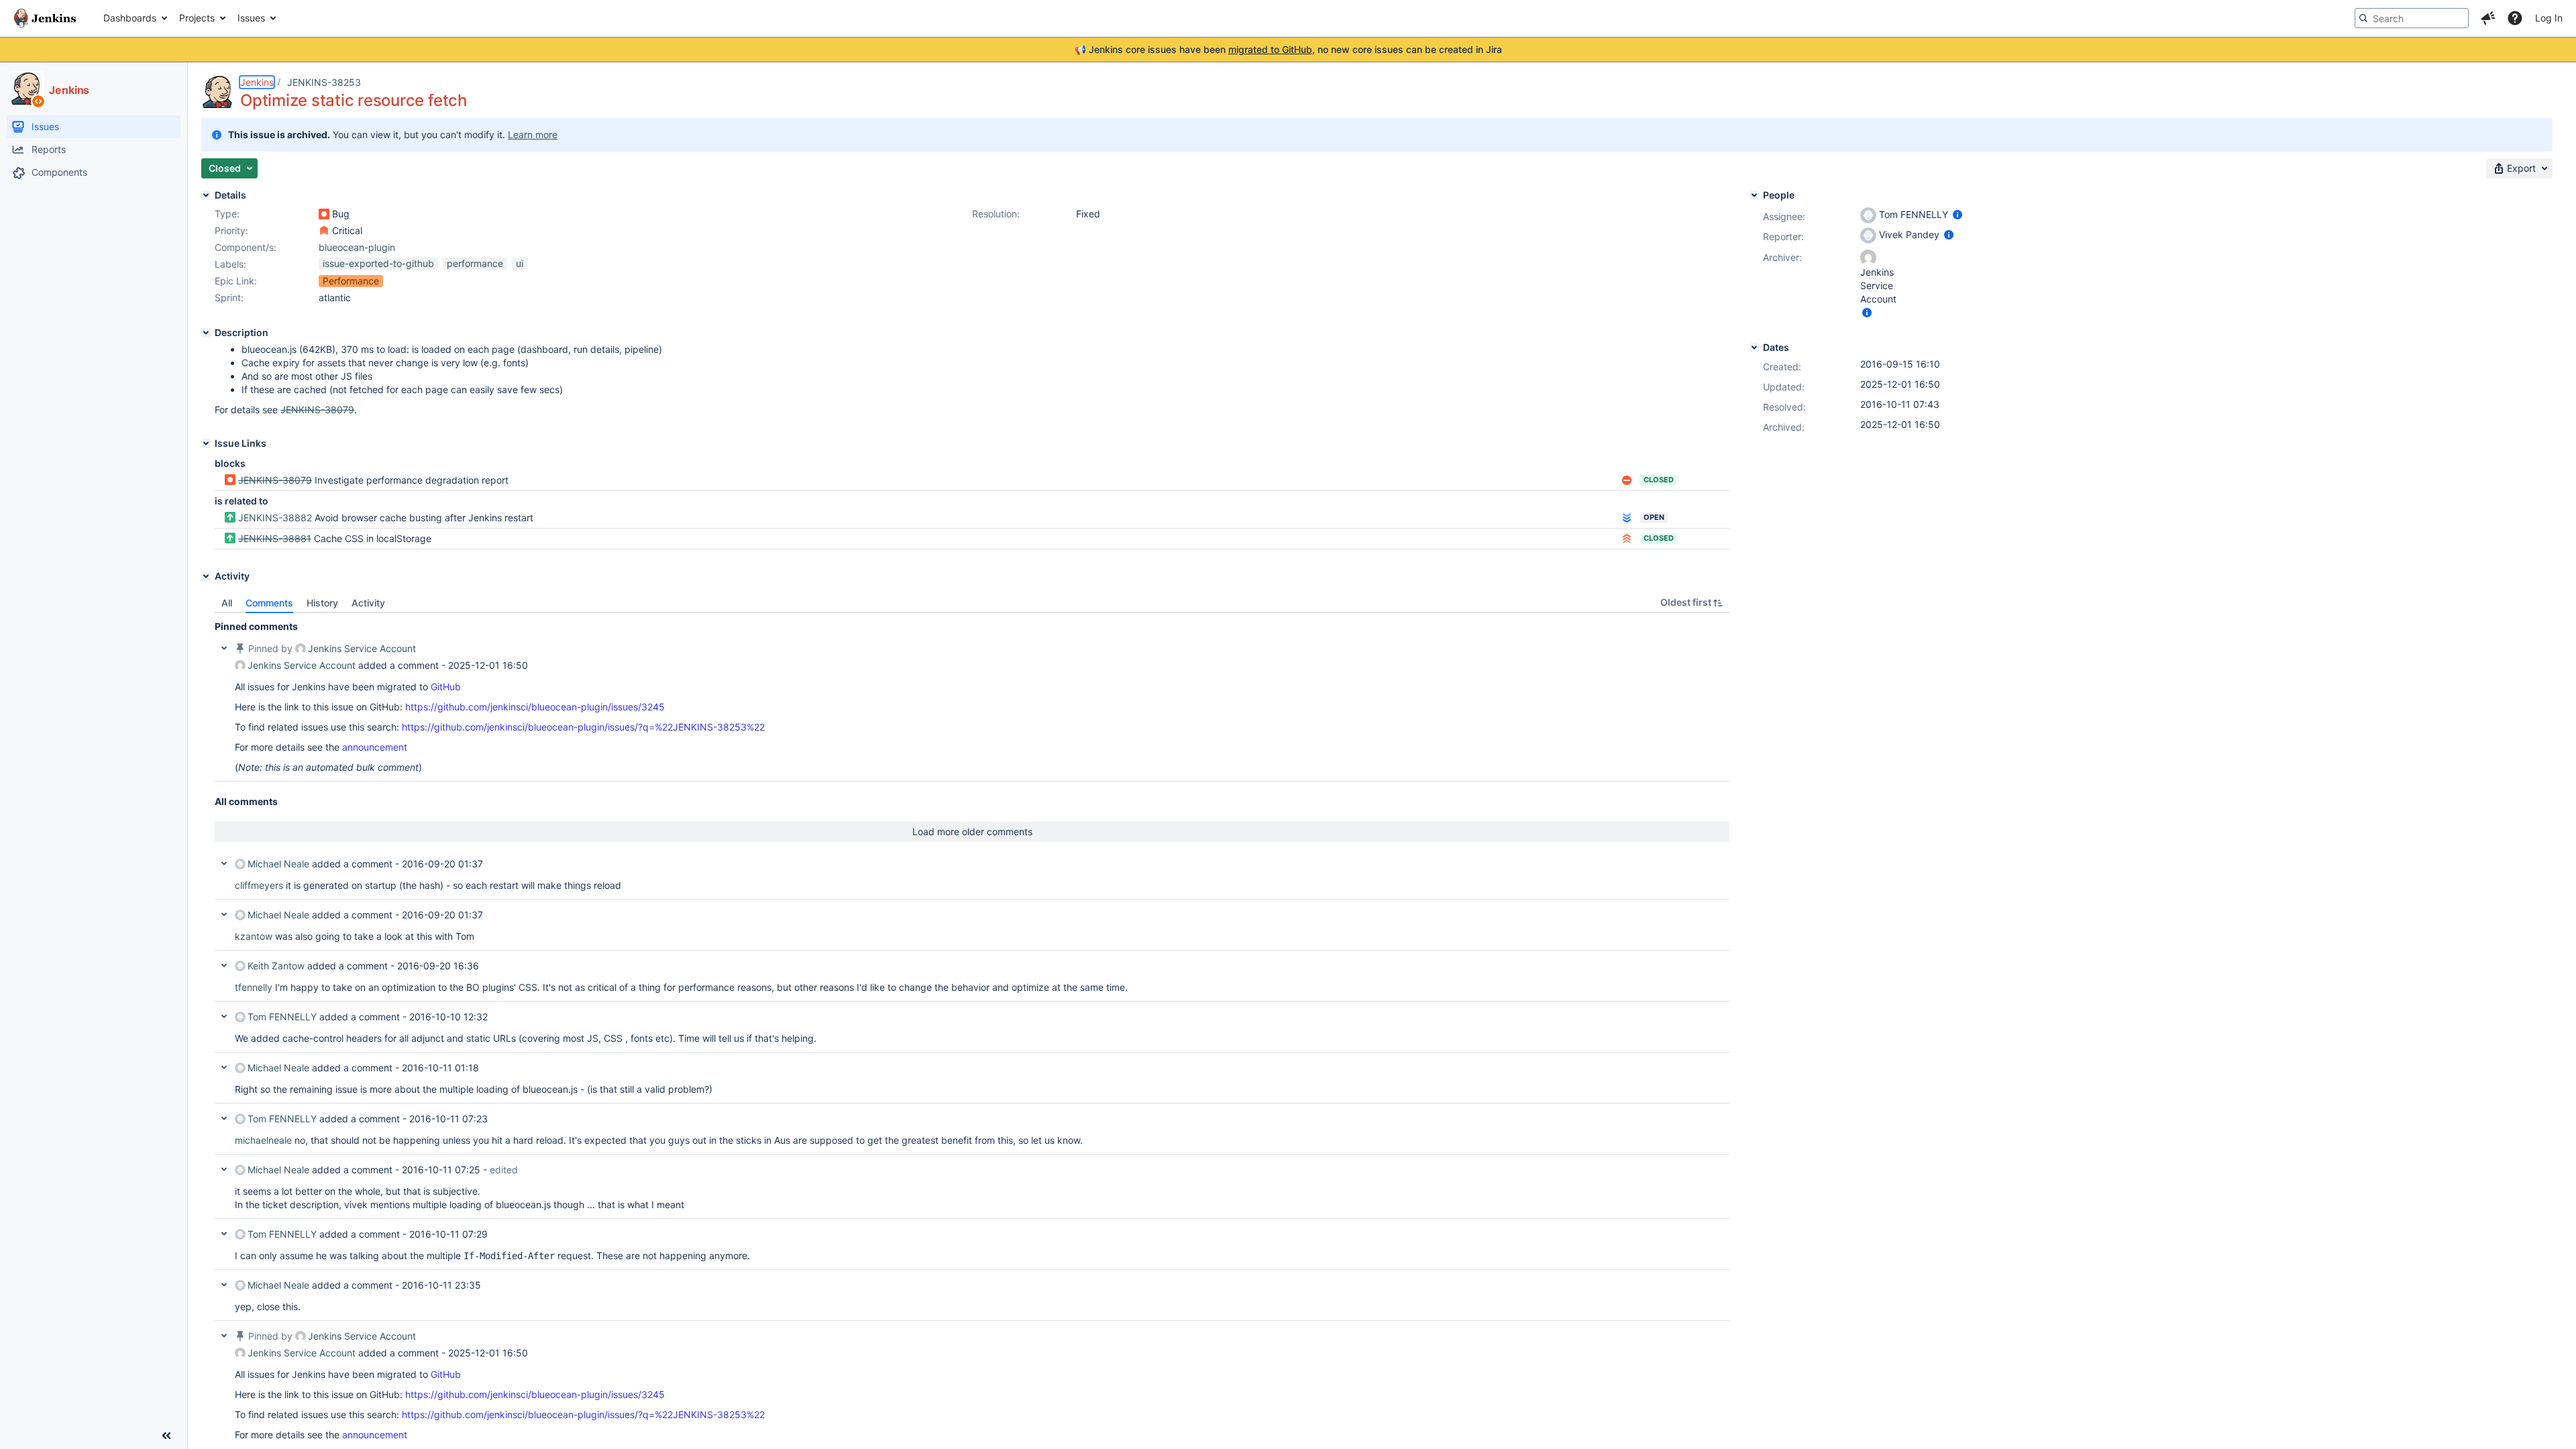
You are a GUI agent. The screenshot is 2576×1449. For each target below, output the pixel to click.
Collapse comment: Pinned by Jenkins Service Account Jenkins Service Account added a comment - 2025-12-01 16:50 (224, 648)
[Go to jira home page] (45, 18)
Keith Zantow (276, 966)
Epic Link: (236, 281)
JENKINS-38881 (275, 538)
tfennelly (254, 987)
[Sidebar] (166, 1436)
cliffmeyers (259, 885)
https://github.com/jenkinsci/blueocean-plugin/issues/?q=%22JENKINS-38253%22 (583, 727)
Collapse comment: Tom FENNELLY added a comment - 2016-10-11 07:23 (224, 1118)
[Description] (206, 333)
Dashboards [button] (130, 18)
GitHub (446, 687)
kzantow (254, 936)
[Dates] (1754, 347)
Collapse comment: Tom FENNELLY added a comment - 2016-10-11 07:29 (224, 1234)
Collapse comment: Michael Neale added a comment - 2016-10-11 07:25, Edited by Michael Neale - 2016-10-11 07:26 (224, 1169)
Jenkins (257, 82)
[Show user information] (1957, 214)
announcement (375, 747)
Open (1654, 517)
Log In (2549, 18)
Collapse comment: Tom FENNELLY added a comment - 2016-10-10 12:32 (224, 1016)
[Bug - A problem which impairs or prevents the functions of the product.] (324, 214)
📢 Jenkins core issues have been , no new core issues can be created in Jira (1288, 49)
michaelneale (263, 1140)
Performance (351, 281)
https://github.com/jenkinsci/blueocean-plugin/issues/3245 (535, 707)
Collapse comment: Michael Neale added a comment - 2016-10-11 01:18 (224, 1067)
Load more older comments (972, 831)
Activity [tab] (368, 603)
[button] (2488, 18)
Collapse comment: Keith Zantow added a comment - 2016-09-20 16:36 (224, 965)
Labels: (230, 264)
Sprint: (229, 298)
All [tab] (227, 603)
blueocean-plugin (357, 247)
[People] (1754, 195)
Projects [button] (197, 18)
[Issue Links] (206, 443)
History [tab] (322, 603)
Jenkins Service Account (362, 648)
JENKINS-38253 (324, 82)
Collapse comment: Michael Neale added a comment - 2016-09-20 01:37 (224, 863)
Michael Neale (278, 864)
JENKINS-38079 (275, 480)
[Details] (206, 195)
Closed (1659, 480)
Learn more (533, 135)
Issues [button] (251, 18)
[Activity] (206, 576)
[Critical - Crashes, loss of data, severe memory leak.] (324, 231)
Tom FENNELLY (282, 1017)
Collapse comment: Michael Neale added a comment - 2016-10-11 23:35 (224, 1285)
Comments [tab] (269, 603)
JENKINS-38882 (275, 518)
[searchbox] (2412, 18)
